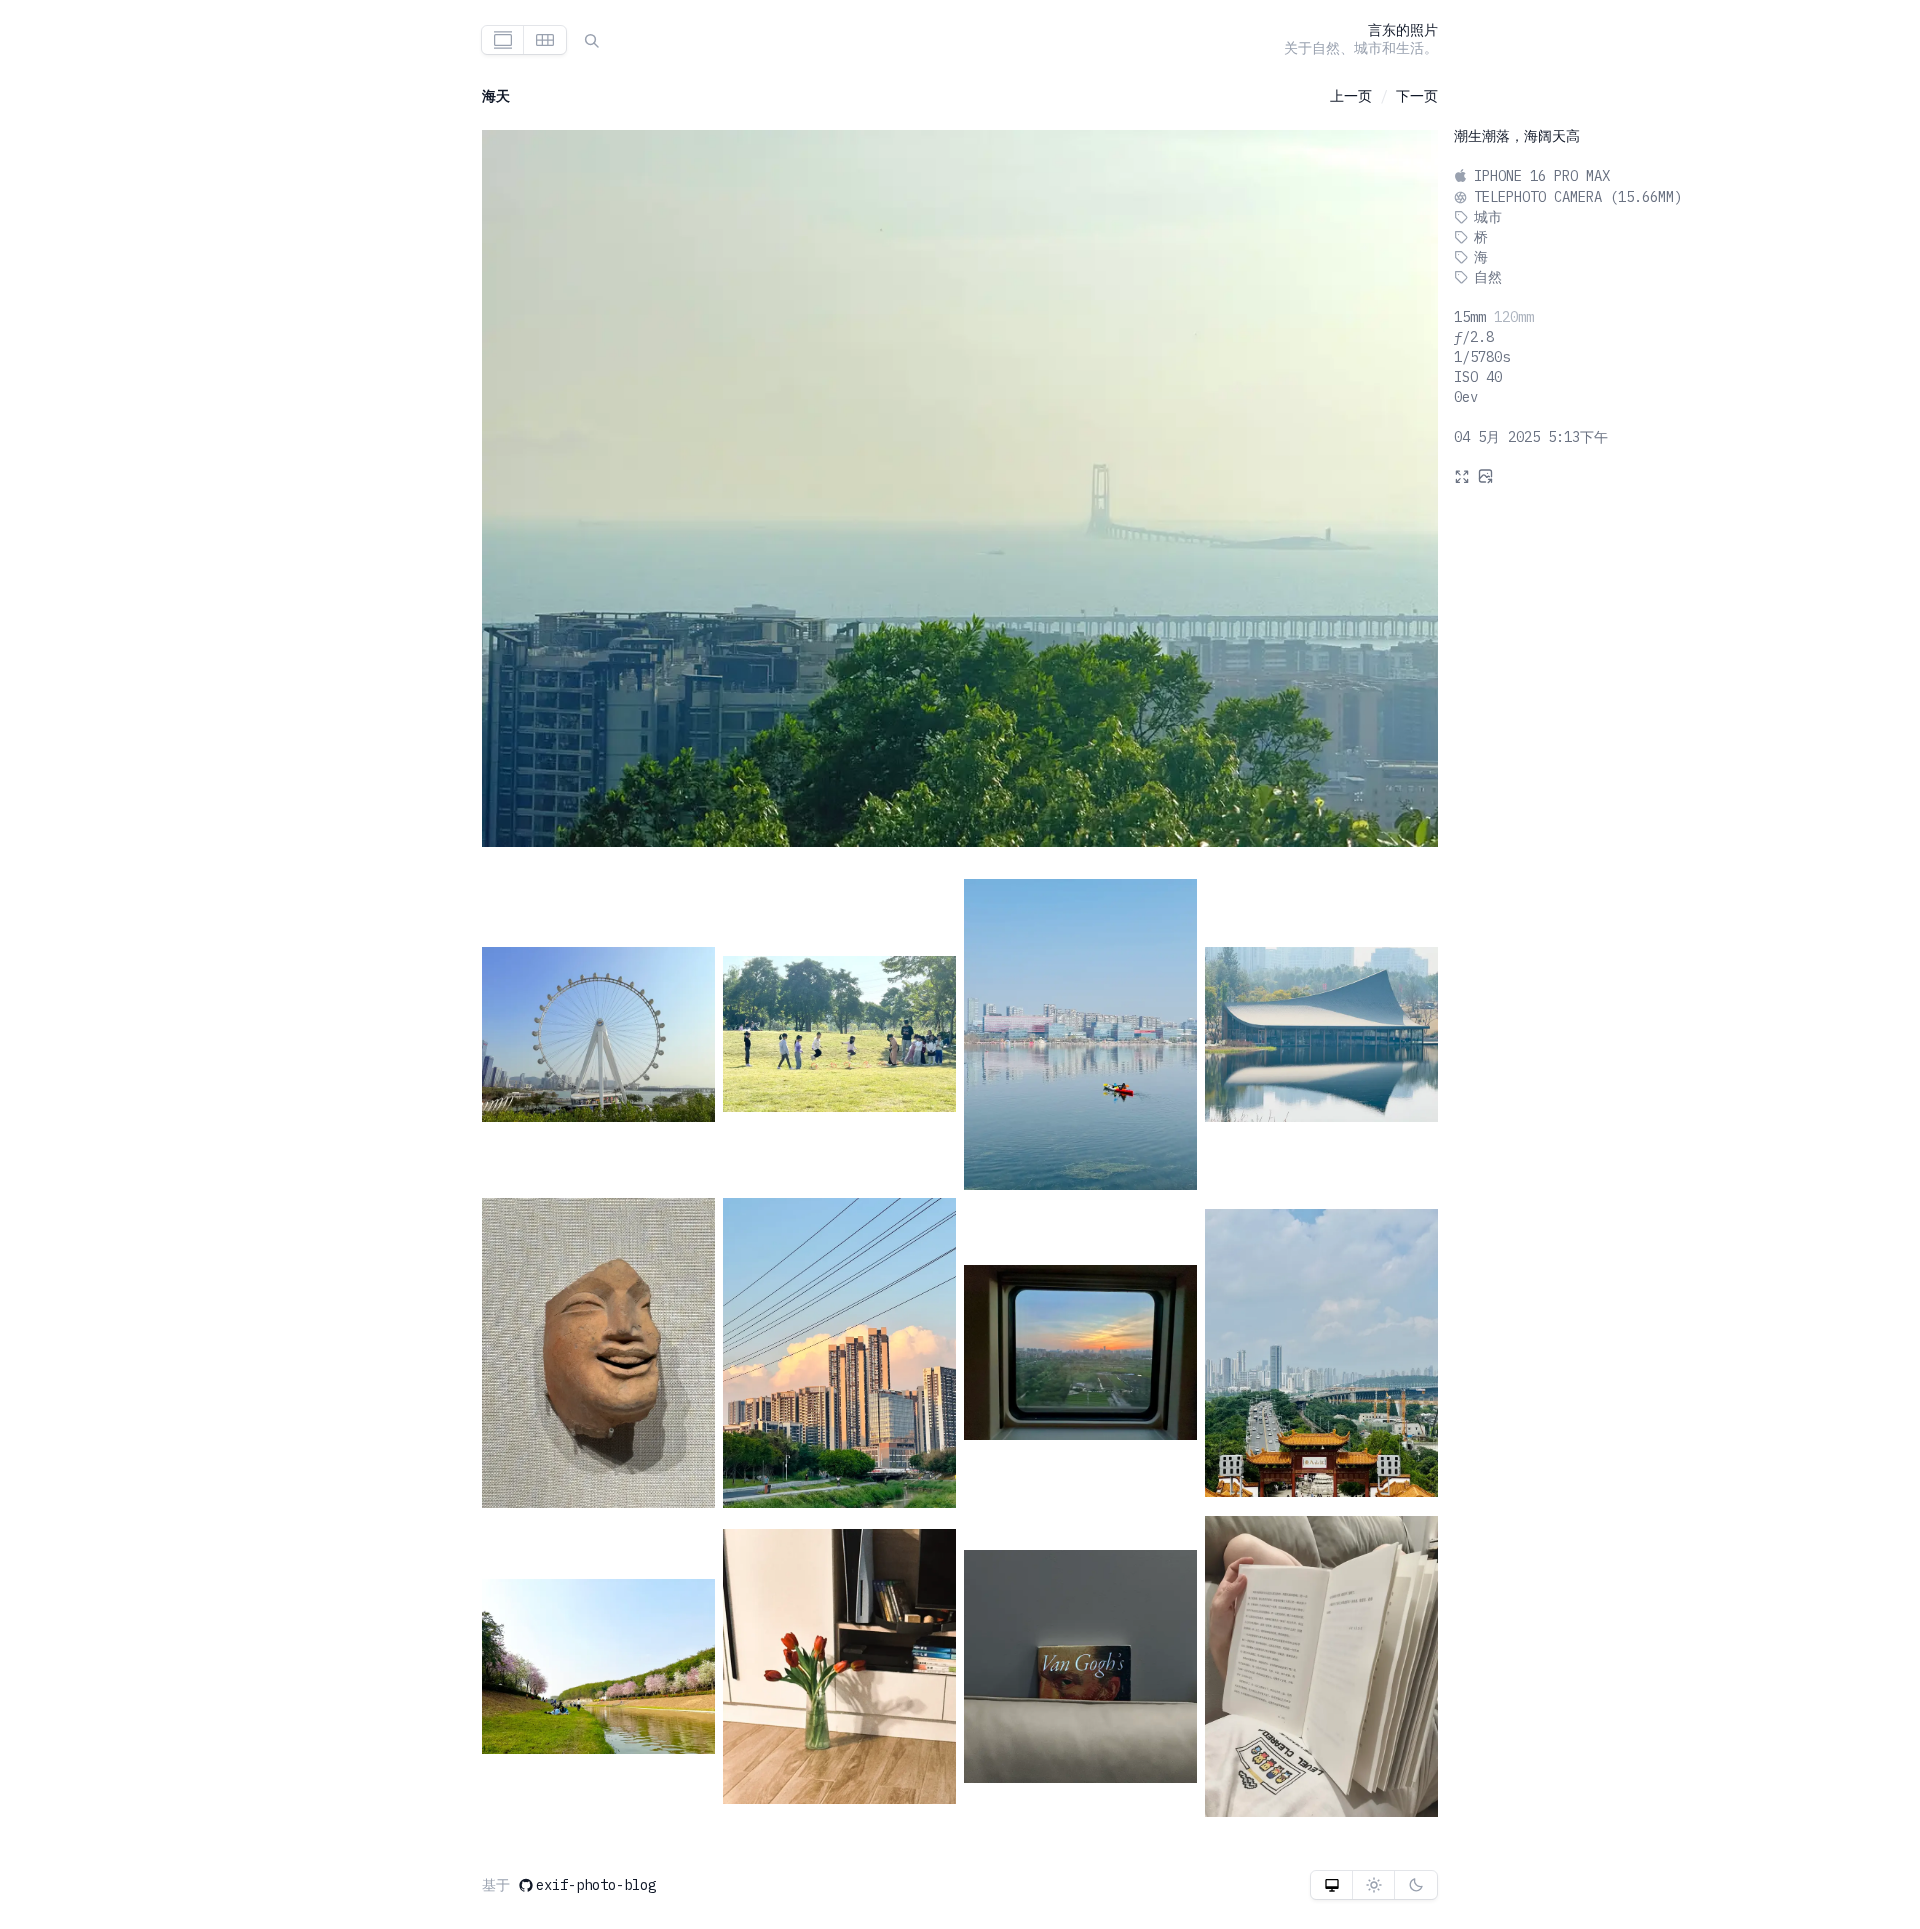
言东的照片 (1403, 30)
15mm (1470, 317)
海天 (496, 96)
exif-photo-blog (596, 1885)
